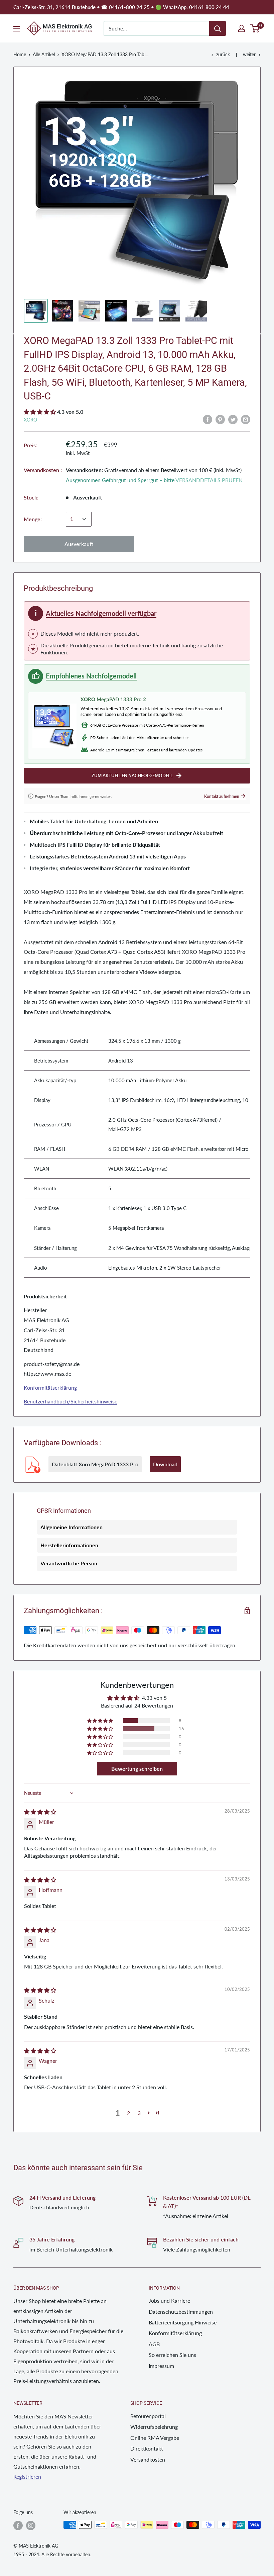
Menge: (33, 519)
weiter (249, 54)
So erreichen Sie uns (172, 2355)
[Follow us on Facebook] (18, 2525)
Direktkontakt (147, 2448)
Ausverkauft (79, 544)
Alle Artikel (44, 54)
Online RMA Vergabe (155, 2438)
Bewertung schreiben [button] (137, 1769)
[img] (40, 1812)
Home (20, 54)
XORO (30, 420)
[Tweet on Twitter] (233, 419)
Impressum (161, 2366)
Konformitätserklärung (50, 1388)
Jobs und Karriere (169, 2301)
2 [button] (128, 2113)
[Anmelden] (218, 28)
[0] (255, 28)
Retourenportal (148, 2416)
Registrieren (27, 2476)
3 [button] (139, 2113)
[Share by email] (246, 419)
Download (165, 1464)
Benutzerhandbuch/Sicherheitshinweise (71, 1401)
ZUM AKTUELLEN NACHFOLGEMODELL (137, 775)
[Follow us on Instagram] (31, 2525)
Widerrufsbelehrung (154, 2427)
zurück (223, 54)
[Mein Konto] (242, 28)
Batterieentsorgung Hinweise (183, 2322)
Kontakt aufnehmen (225, 796)
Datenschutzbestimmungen (181, 2312)
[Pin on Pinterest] (220, 419)
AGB (154, 2344)
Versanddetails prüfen (209, 480)
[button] (40, 412)
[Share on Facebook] (208, 419)
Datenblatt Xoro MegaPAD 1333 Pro (95, 1464)
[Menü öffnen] (17, 29)
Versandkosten (148, 2459)
